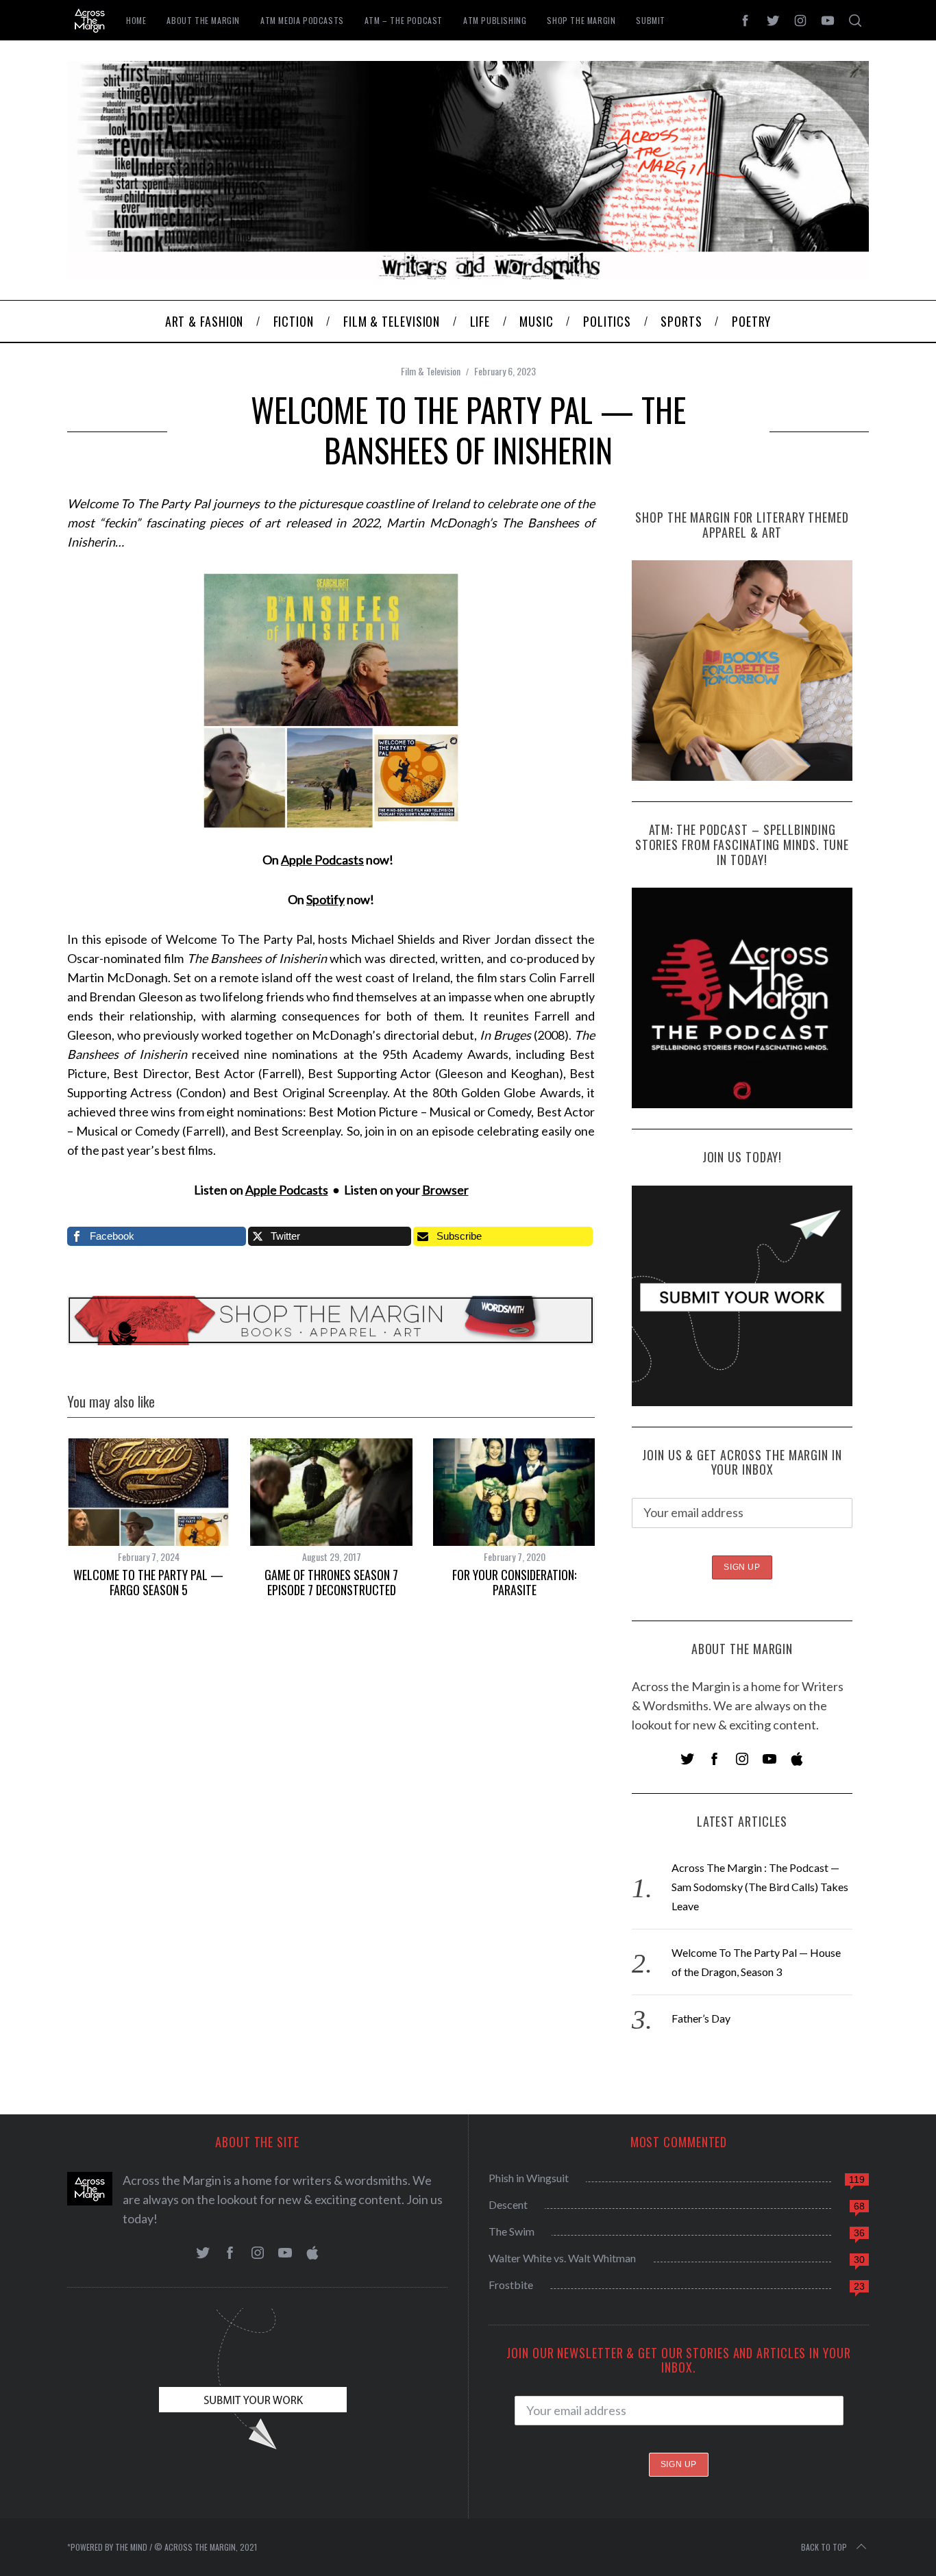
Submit (651, 20)
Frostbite (511, 2285)
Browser (445, 1190)
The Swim (512, 2231)
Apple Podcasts (322, 860)
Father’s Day (701, 2018)
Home (136, 20)
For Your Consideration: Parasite (514, 1583)
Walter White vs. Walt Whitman (562, 2258)
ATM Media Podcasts (302, 20)
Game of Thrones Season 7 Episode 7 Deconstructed (331, 1583)
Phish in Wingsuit (529, 2178)
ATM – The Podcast (404, 20)
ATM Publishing (495, 20)
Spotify (325, 899)
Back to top (824, 2547)
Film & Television (431, 371)
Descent (508, 2204)
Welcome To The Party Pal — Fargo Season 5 (148, 1583)
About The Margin (203, 20)
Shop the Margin (581, 20)
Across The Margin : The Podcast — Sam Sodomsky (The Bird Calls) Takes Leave (760, 1887)
